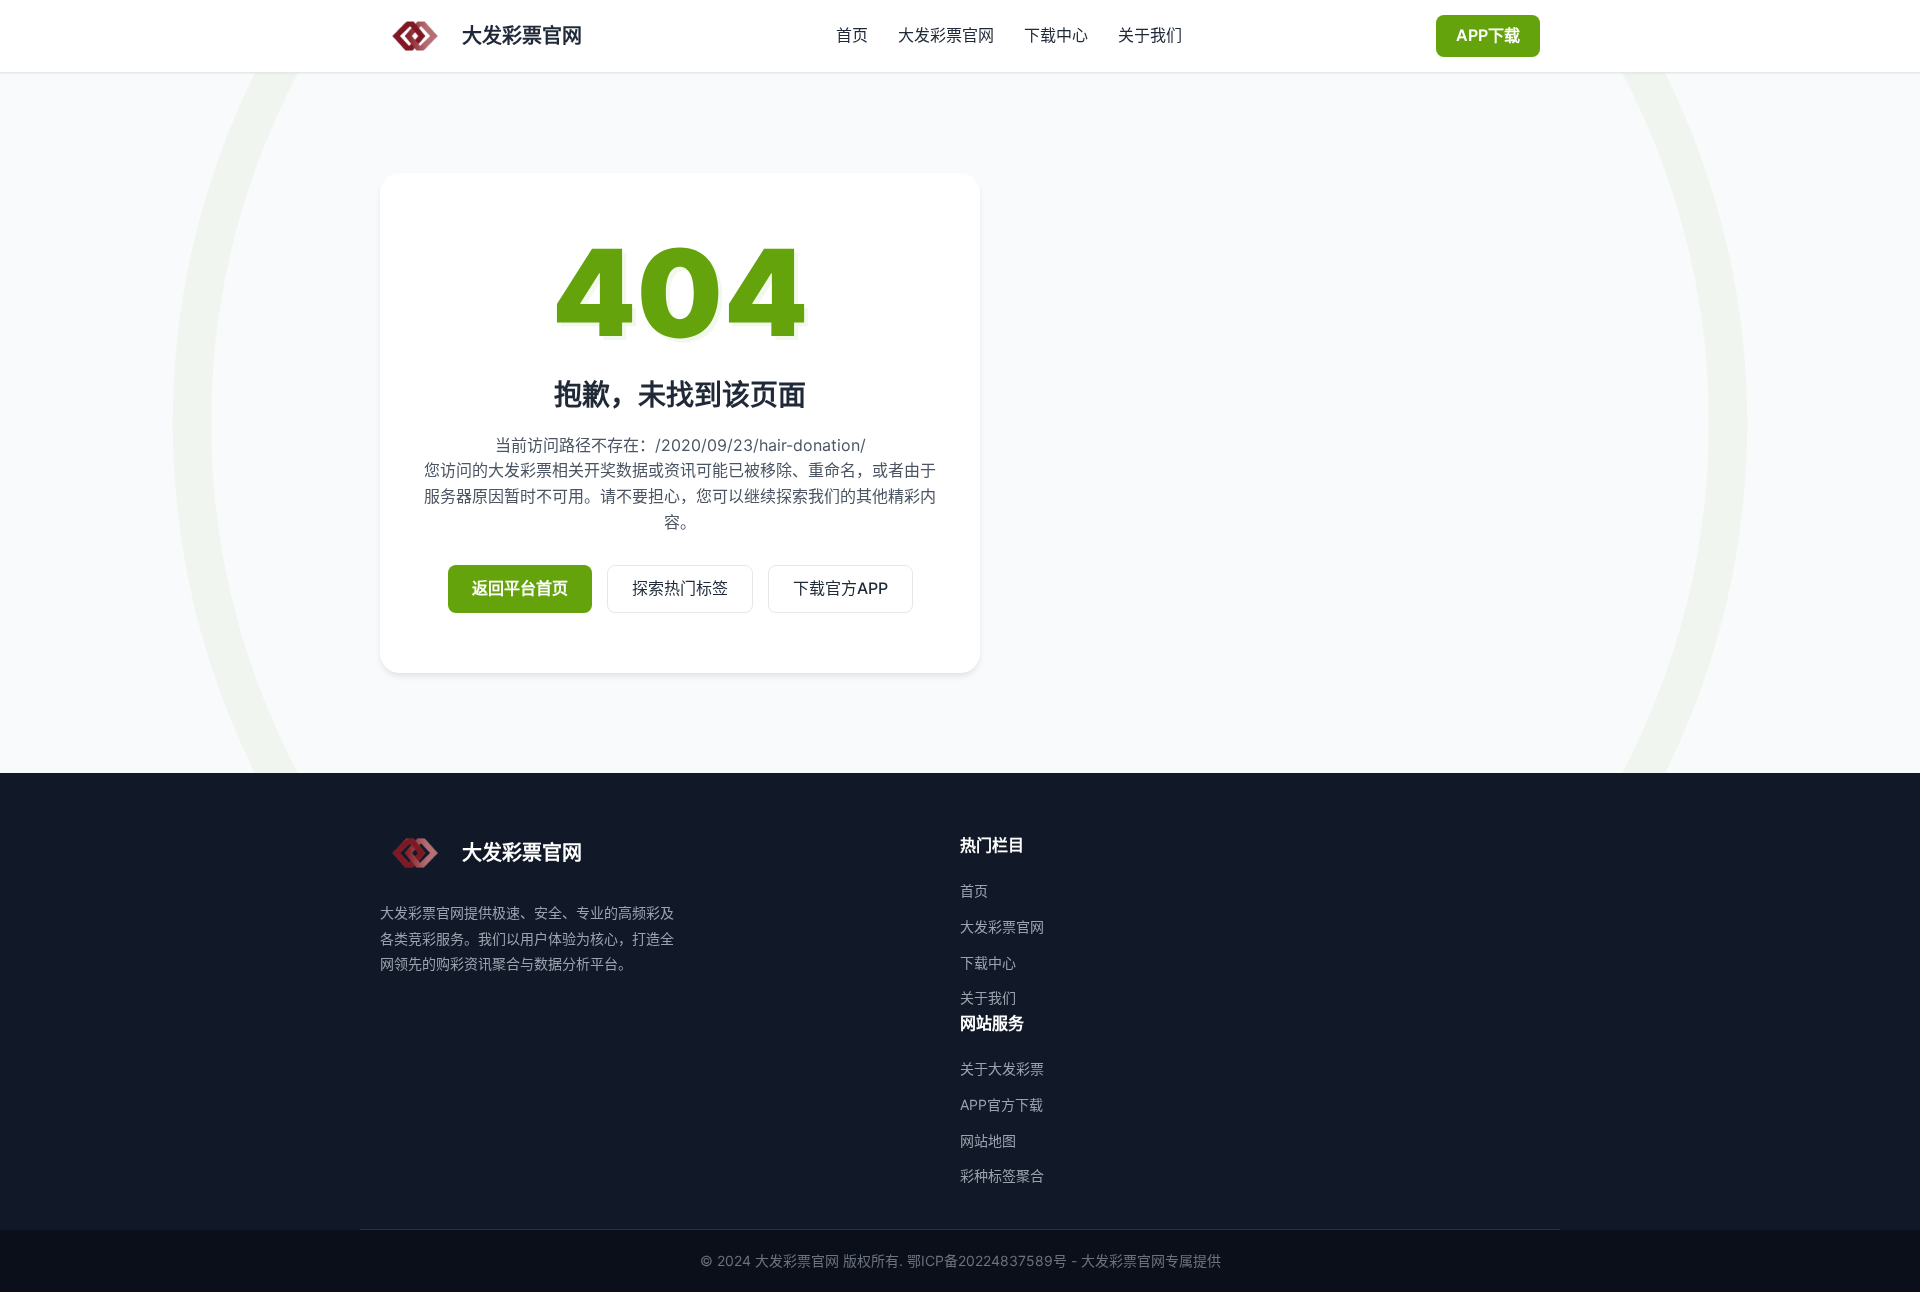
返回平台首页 (520, 588)
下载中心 (1056, 35)
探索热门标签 (680, 588)
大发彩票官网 (946, 35)
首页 (852, 35)
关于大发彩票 (1002, 1068)
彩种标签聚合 (1002, 1175)
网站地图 (988, 1140)
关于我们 (1150, 35)
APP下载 (1488, 35)
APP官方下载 (1001, 1104)
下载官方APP (840, 588)
